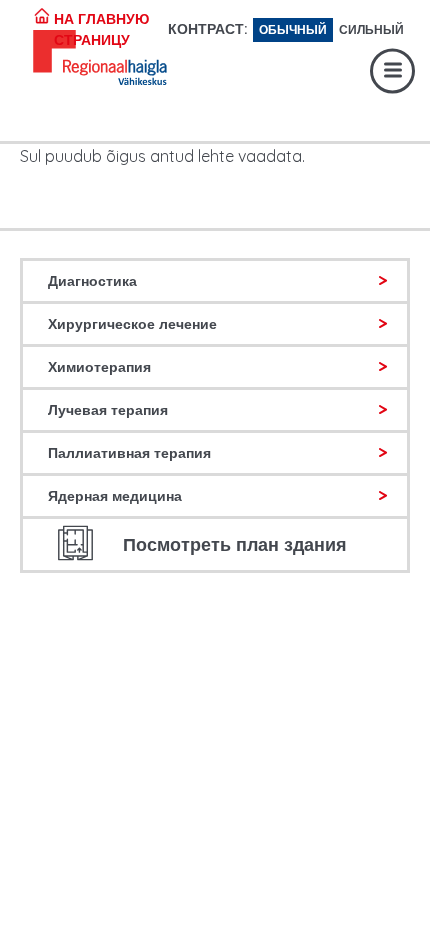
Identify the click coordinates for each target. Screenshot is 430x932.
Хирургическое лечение (132, 324)
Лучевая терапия (108, 410)
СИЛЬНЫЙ (371, 29)
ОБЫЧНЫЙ (293, 29)
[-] (69, 60)
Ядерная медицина (115, 496)
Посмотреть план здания (235, 544)
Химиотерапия (99, 367)
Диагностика (92, 281)
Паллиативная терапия (129, 453)
